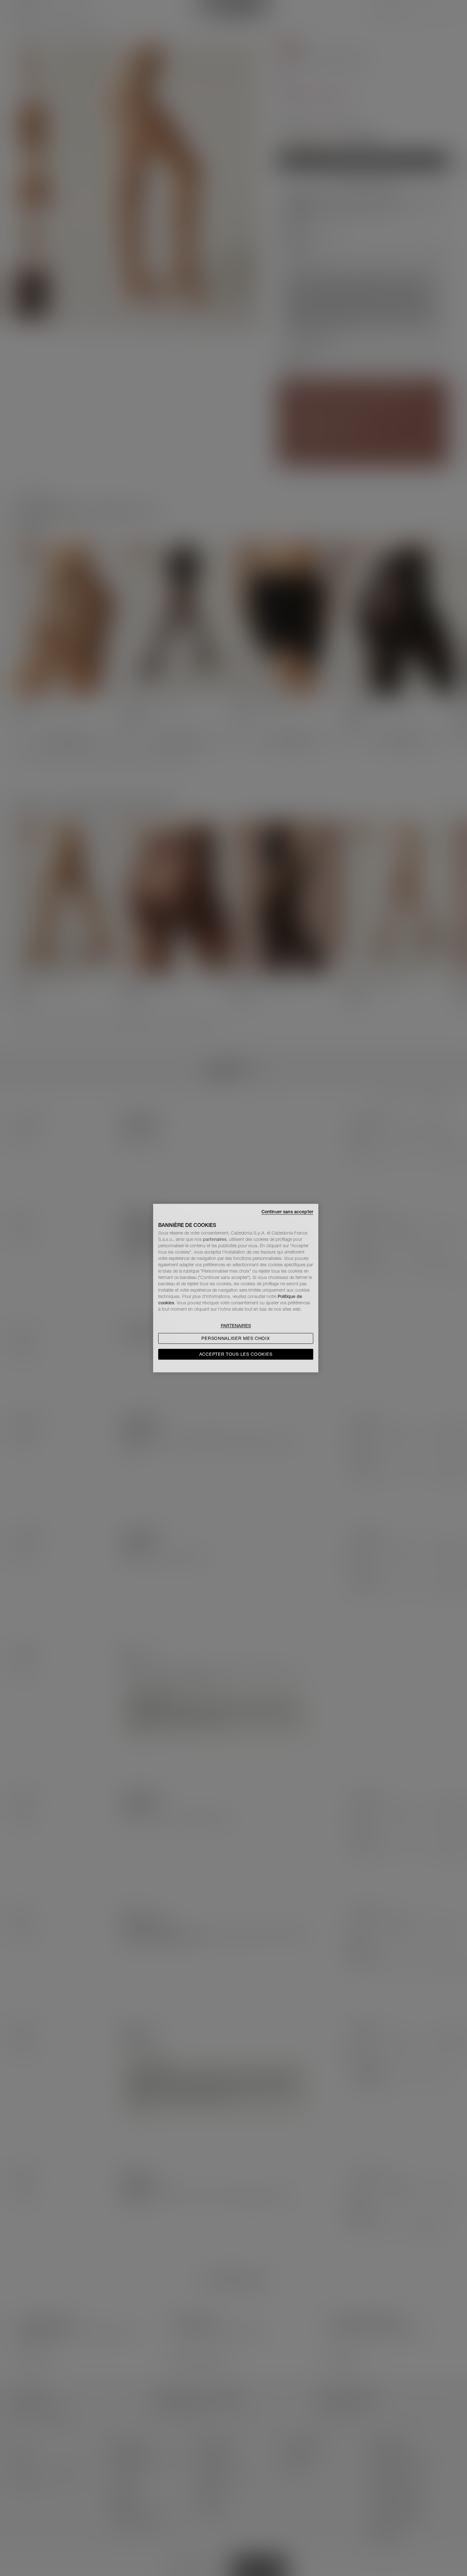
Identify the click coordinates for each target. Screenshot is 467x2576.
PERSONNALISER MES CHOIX (236, 1338)
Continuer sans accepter (287, 1212)
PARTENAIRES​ (236, 1326)
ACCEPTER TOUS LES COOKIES (236, 1354)
